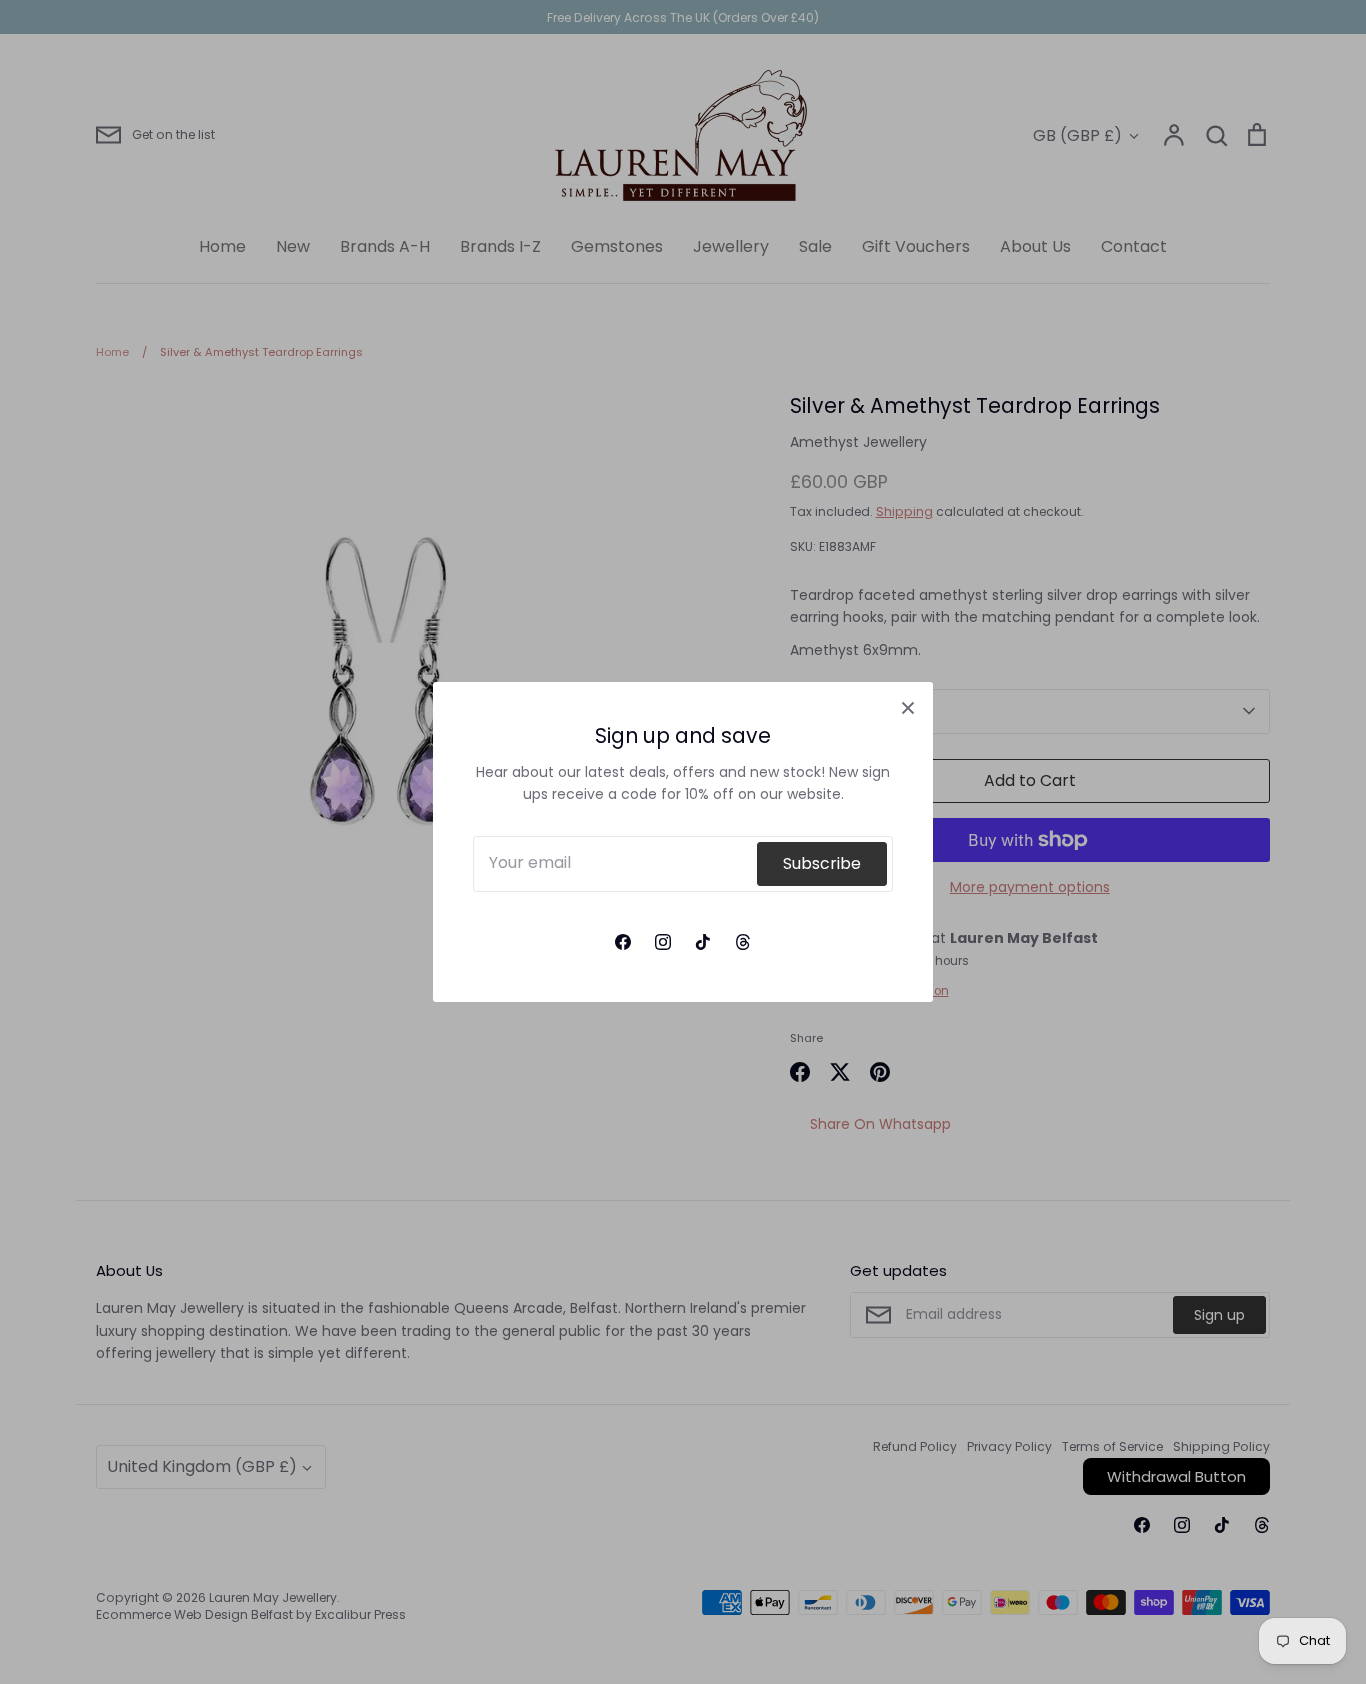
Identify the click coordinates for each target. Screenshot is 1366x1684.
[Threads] (743, 942)
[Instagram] (663, 942)
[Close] (908, 707)
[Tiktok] (703, 942)
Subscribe (822, 863)
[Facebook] (623, 942)
